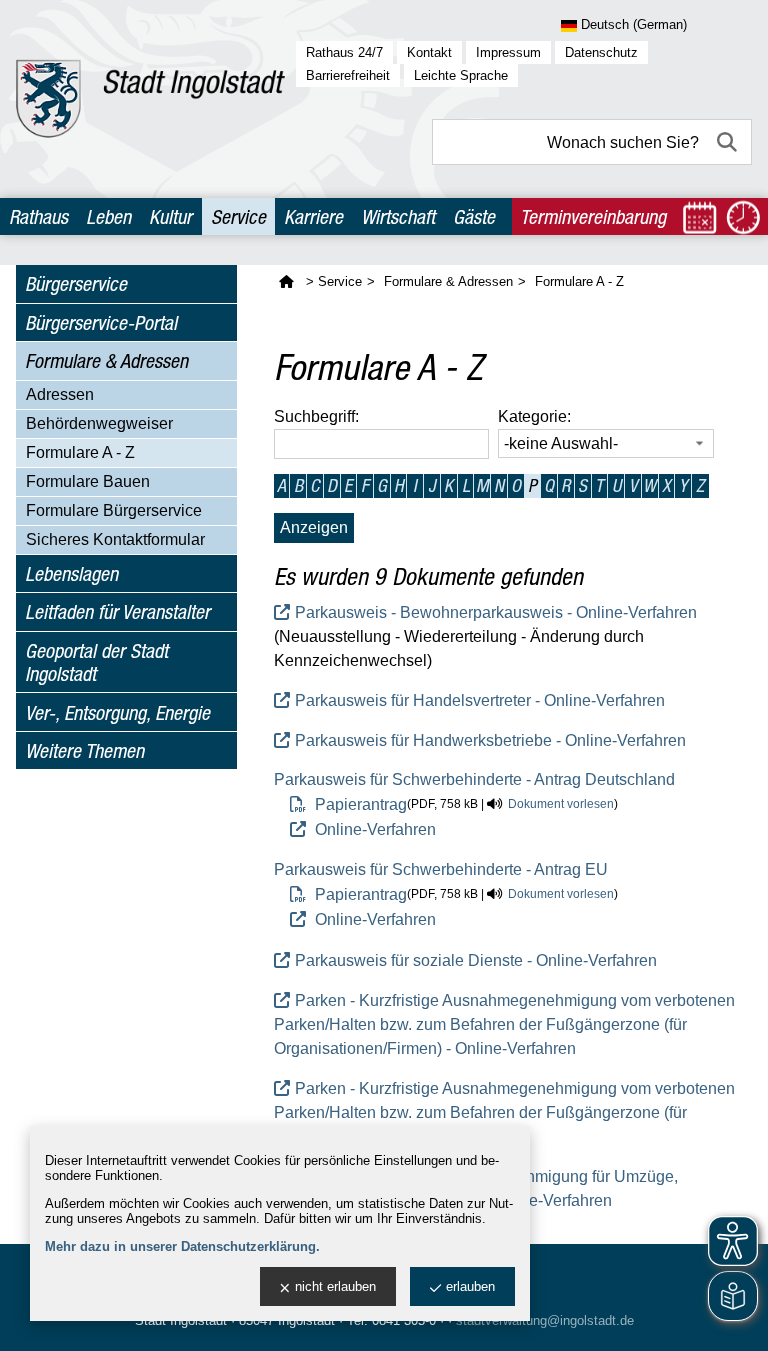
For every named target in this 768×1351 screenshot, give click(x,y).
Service (238, 216)
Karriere (313, 216)
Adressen (60, 394)
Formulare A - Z (80, 452)
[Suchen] (729, 142)
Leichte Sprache (461, 75)
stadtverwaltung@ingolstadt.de (545, 1320)
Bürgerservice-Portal (101, 322)
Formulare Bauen (88, 481)
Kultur (170, 216)
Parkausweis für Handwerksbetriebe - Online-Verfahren (490, 740)
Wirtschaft (398, 216)
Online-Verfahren (373, 829)
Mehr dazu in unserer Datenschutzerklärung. (182, 1246)
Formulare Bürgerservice (114, 510)
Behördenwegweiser (99, 423)
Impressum (508, 52)
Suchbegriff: (316, 416)
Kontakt (429, 52)
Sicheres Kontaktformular (115, 539)
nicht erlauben (335, 1286)
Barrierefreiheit (348, 75)
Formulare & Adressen (106, 360)
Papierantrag (359, 804)
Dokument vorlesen (561, 804)
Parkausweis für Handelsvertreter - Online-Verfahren (480, 700)
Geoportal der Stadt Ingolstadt (96, 662)
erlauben (470, 1286)
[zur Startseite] (150, 99)
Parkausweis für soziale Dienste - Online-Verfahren (476, 960)
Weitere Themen (84, 750)
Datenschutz (601, 52)
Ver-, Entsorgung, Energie (117, 712)
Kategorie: (534, 416)
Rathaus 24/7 (344, 52)
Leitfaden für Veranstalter (117, 611)
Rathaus (38, 216)
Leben (108, 216)
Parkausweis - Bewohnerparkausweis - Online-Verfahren (496, 612)
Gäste (474, 216)
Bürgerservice (76, 283)
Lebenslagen (71, 573)
